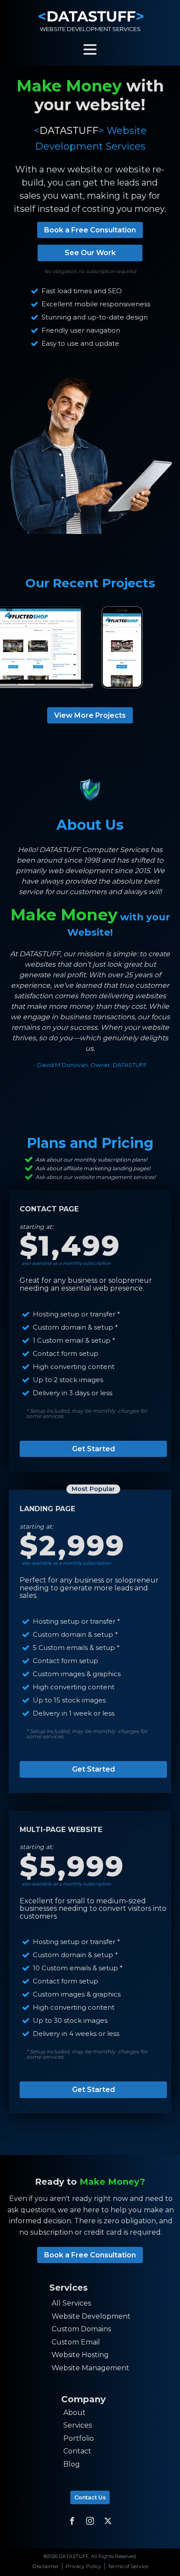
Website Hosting (80, 2355)
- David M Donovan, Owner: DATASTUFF (90, 1065)
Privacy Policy (83, 2566)
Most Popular (93, 1489)
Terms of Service (128, 2566)
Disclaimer (46, 2566)
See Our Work (90, 253)
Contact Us (90, 2497)
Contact (77, 2451)
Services (78, 2425)
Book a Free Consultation (90, 230)
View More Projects (90, 715)
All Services (71, 2303)
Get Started (93, 1449)
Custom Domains (81, 2329)
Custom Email (76, 2342)
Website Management (90, 2368)
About (74, 2413)
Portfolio (79, 2438)
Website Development (91, 2316)
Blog (72, 2464)
